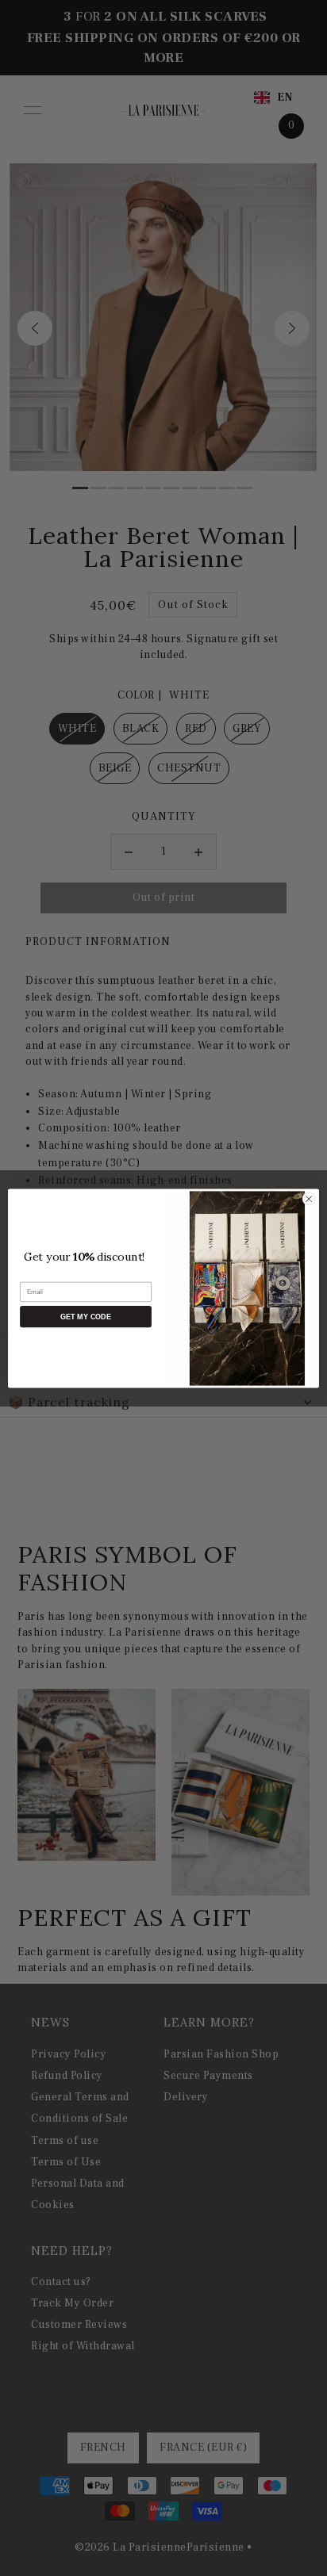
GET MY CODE (85, 1316)
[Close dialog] (309, 1199)
